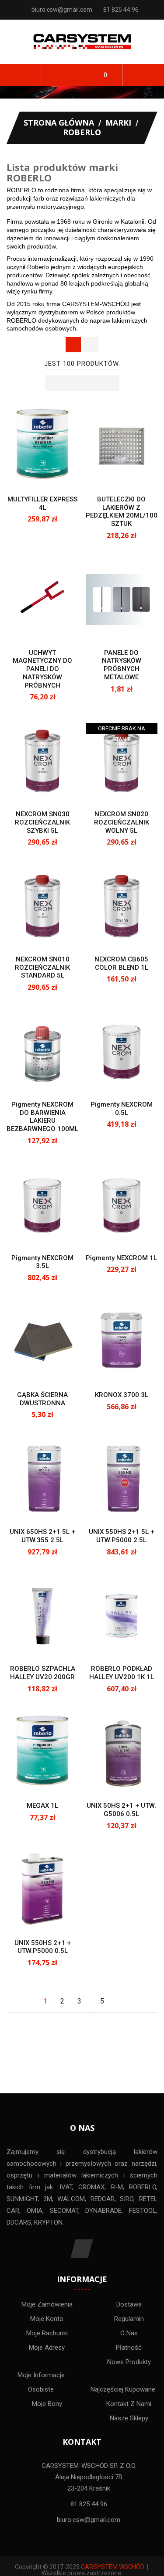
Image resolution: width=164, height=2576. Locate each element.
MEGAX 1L (42, 1806)
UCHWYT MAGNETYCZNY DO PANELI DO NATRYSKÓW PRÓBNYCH (42, 669)
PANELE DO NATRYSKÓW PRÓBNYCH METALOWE (122, 665)
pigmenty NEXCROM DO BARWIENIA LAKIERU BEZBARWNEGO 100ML (42, 1117)
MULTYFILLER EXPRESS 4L (42, 503)
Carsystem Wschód (113, 2567)
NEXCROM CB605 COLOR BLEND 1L (121, 963)
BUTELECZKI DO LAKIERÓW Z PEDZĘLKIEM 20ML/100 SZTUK (122, 511)
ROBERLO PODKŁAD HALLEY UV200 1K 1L (122, 1673)
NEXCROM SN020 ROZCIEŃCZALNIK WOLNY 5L (122, 822)
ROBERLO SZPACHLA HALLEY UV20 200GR (43, 1673)
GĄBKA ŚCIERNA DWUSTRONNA (42, 1399)
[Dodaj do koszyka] (114, 473)
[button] (61, 75)
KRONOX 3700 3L (122, 1395)
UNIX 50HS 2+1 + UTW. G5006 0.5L (121, 1810)
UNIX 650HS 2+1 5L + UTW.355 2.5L (42, 1536)
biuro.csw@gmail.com (62, 10)
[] (119, 2001)
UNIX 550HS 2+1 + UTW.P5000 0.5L (43, 1947)
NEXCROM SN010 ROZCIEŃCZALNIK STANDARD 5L (42, 968)
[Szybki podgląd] (51, 473)
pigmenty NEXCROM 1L (121, 1258)
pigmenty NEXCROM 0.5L (122, 1109)
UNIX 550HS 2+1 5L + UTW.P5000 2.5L (122, 1536)
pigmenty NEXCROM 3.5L (42, 1262)
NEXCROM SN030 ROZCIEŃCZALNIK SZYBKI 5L (42, 822)
